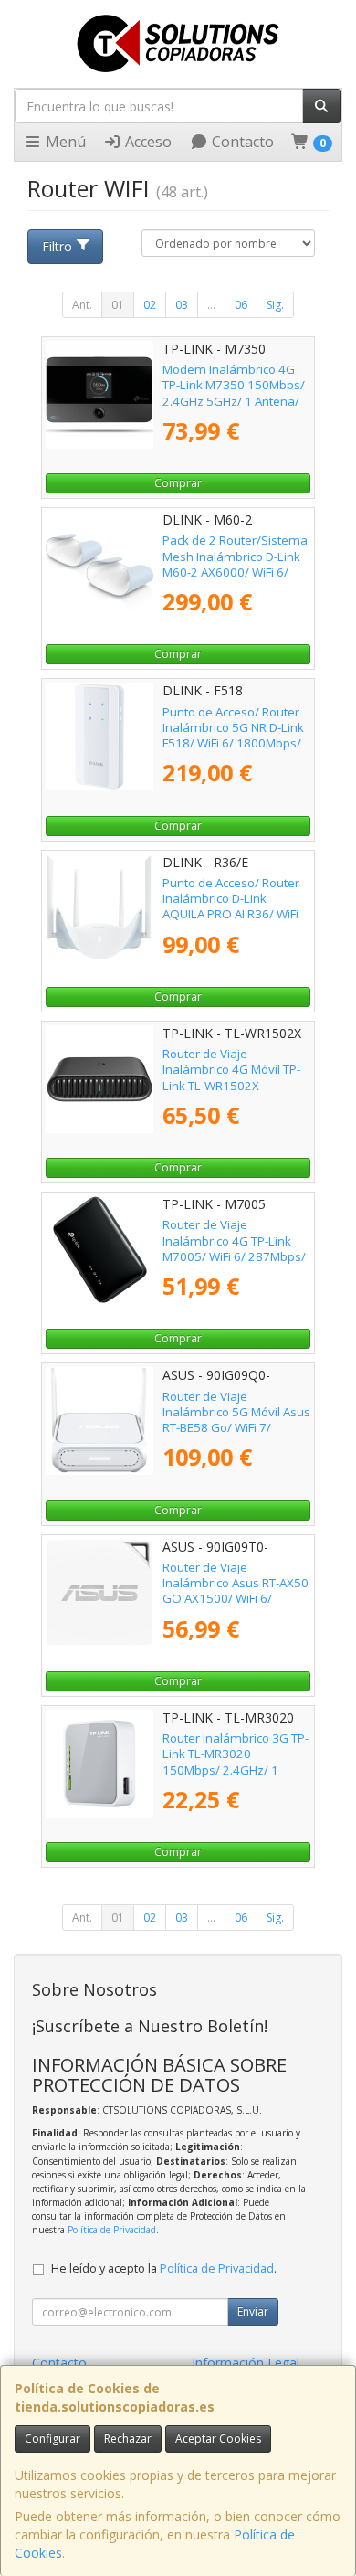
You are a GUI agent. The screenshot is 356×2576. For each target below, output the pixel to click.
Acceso (147, 142)
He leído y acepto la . (164, 2269)
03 (182, 305)
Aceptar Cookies (218, 2438)
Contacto (241, 142)
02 (150, 305)
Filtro (57, 246)
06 (241, 305)
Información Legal (246, 2363)
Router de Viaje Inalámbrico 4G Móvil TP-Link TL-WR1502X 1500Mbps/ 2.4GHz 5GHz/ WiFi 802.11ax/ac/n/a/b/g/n (236, 1093)
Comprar (178, 483)
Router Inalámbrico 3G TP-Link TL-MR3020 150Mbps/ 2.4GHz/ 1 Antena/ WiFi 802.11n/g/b (236, 1762)
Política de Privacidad (112, 2230)
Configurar (52, 2438)
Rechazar (128, 2438)
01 (118, 305)
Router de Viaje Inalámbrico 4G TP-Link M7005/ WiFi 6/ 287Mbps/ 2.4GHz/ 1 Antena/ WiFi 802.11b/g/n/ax (234, 1256)
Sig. (275, 305)
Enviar (253, 2311)
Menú (64, 142)
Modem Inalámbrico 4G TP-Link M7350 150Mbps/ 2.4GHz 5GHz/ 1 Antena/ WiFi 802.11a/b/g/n (234, 393)
